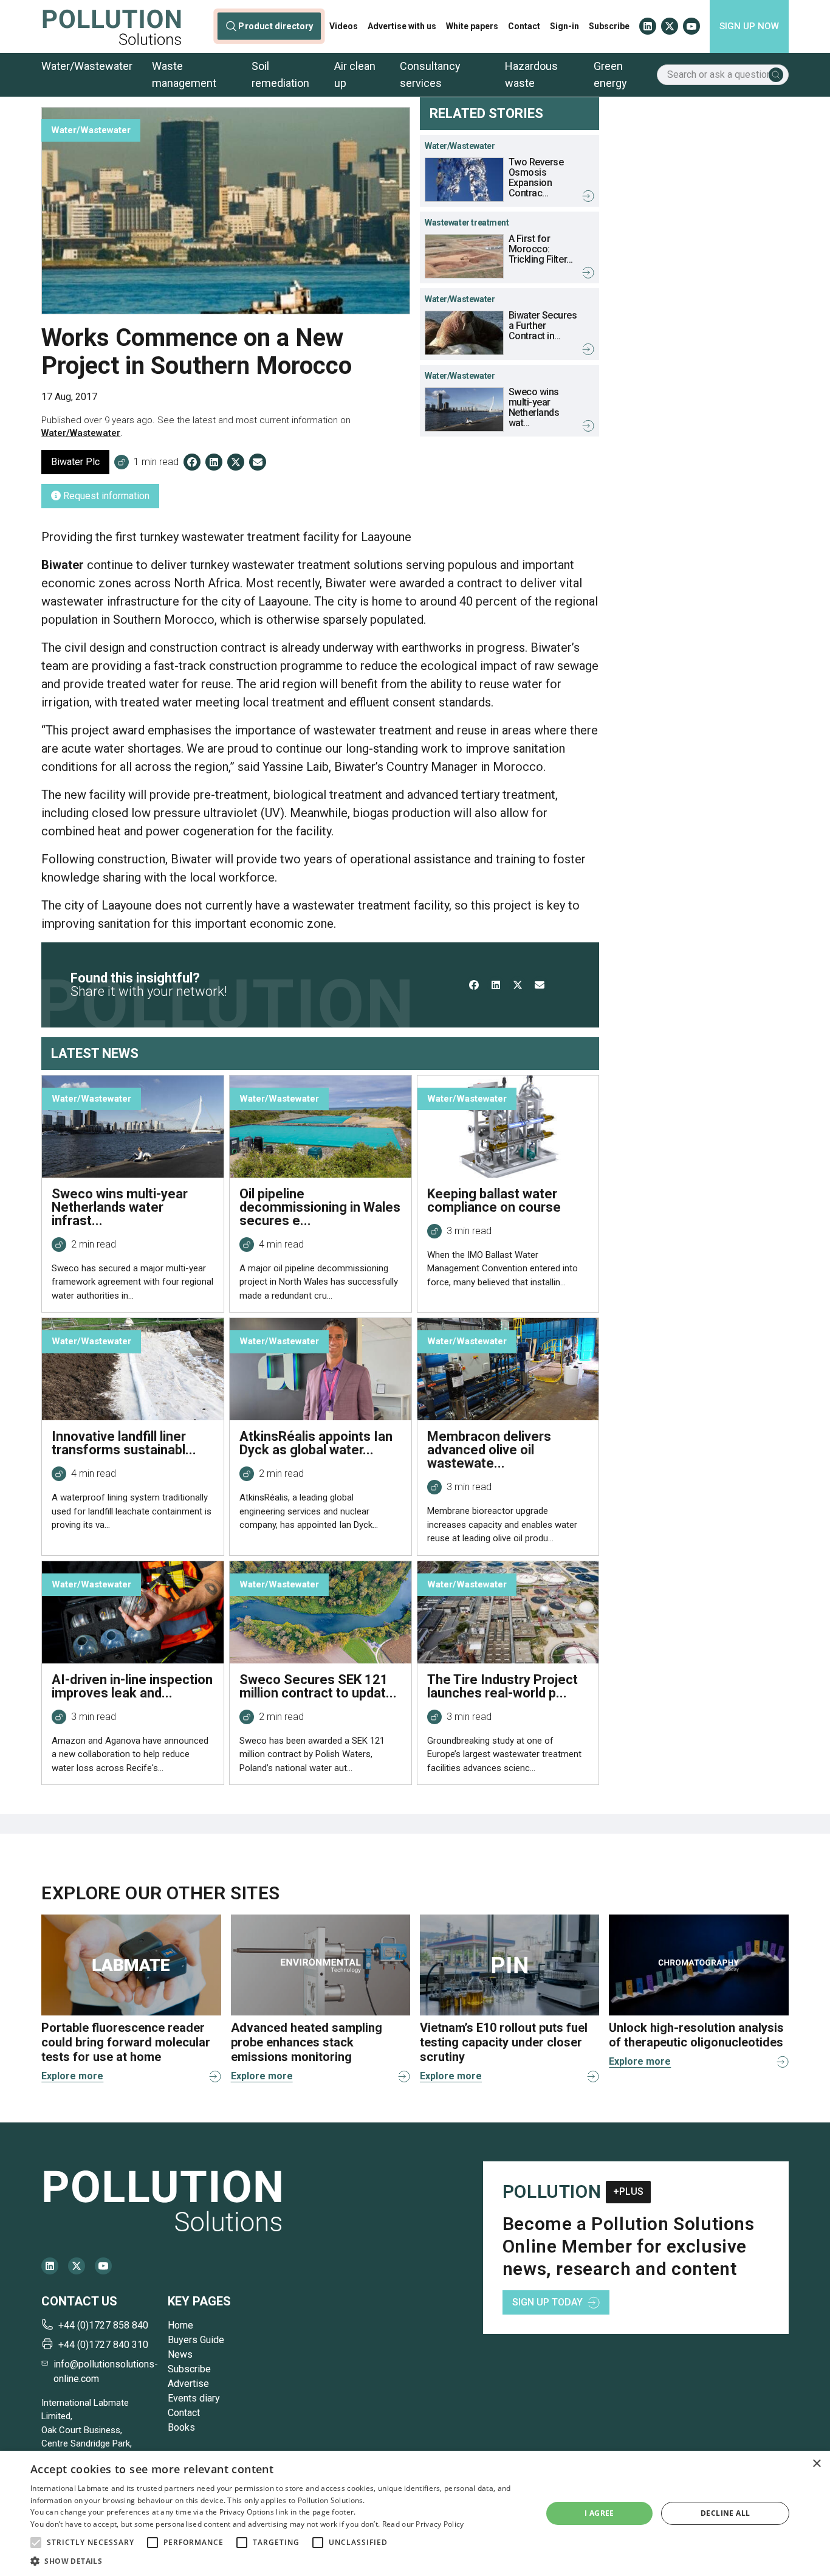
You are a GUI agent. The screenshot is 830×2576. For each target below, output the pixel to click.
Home (180, 2325)
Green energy (610, 74)
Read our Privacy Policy (423, 2524)
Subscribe (609, 26)
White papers (472, 26)
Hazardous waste (531, 74)
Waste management (184, 74)
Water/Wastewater (87, 66)
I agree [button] (599, 2513)
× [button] (816, 2464)
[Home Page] (112, 26)
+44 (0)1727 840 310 (103, 2345)
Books (181, 2427)
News (180, 2354)
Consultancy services (430, 74)
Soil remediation (280, 74)
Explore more (72, 2076)
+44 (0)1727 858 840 (103, 2325)
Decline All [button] (725, 2513)
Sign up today (547, 2302)
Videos (344, 26)
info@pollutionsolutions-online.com (106, 2371)
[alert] (415, 2513)
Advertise (188, 2384)
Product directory (276, 26)
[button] (36, 2543)
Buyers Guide (196, 2340)
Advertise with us (402, 26)
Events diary (194, 2398)
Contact (524, 26)
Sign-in (564, 26)
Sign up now (749, 26)
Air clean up (355, 74)
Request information (105, 496)
